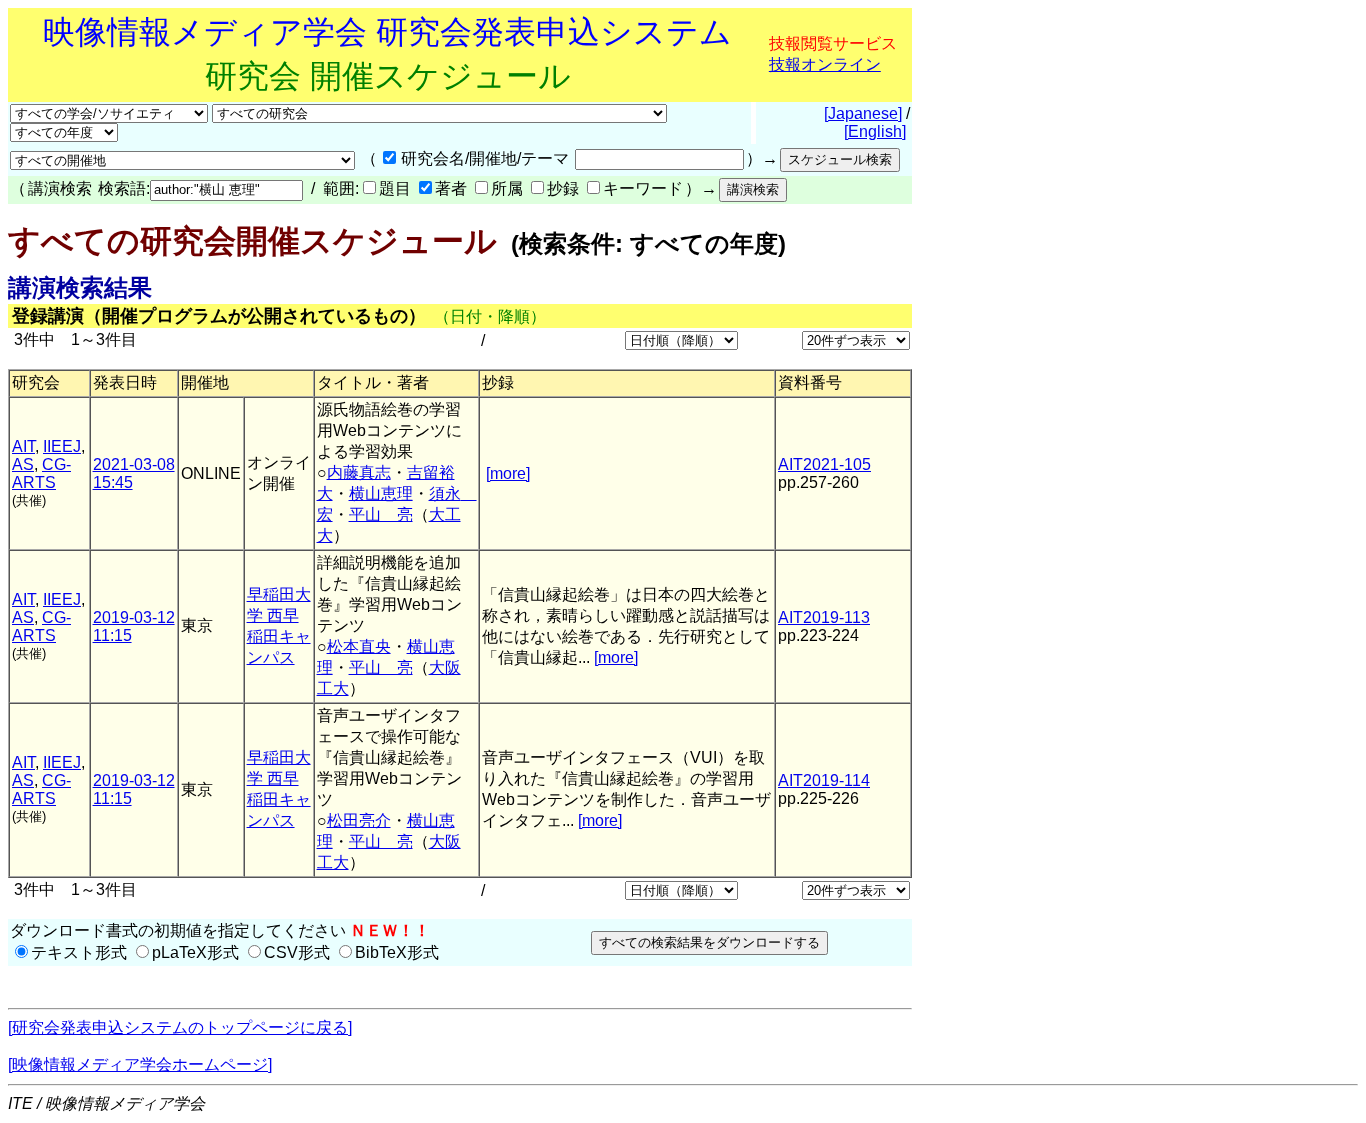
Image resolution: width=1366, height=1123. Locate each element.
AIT (23, 446)
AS (23, 464)
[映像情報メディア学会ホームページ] (140, 1064)
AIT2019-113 (824, 617)
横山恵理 (381, 493)
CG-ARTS (41, 473)
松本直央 (359, 646)
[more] (508, 473)
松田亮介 (359, 820)
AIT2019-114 (824, 780)
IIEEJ (62, 446)
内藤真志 (359, 472)
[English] (875, 131)
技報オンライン (825, 64)
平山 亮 (381, 514)
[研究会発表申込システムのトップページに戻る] (180, 1027)
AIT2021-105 (824, 464)
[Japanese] (863, 113)
